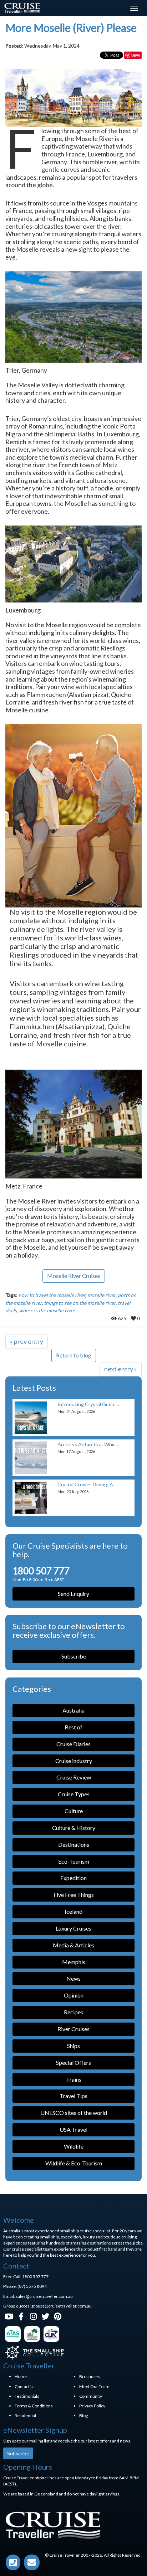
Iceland (73, 1911)
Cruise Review (74, 1777)
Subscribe (74, 1656)
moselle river (102, 1295)
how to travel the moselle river (52, 1295)
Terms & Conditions (34, 2406)
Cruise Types (74, 1794)
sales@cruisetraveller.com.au (44, 2296)
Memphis (74, 1962)
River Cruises (73, 2029)
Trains (74, 2079)
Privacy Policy (92, 2406)
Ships (73, 2046)
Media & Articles (73, 1945)
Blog (83, 2415)
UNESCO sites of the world (74, 2113)
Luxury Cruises (73, 1928)
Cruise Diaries (73, 1744)
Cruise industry (74, 1761)
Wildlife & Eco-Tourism (74, 2163)
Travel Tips (73, 2096)
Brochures (90, 2376)
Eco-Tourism (74, 1861)
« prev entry (27, 1341)
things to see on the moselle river (80, 1303)
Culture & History (74, 1828)
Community (91, 2396)
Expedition (73, 1878)
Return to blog (74, 1355)
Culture (74, 1811)
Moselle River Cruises (74, 1276)
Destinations (74, 1844)
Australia (73, 1710)
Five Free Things (74, 1895)
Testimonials (27, 2396)
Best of (73, 1727)
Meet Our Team (94, 2386)
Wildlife (74, 2146)
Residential (25, 2415)
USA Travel (73, 2129)
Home (21, 2376)
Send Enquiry (73, 1594)
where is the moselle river (47, 1310)
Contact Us (25, 2386)
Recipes (73, 2012)
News (73, 1978)
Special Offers (73, 2062)
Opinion (74, 1995)
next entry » (121, 1369)
